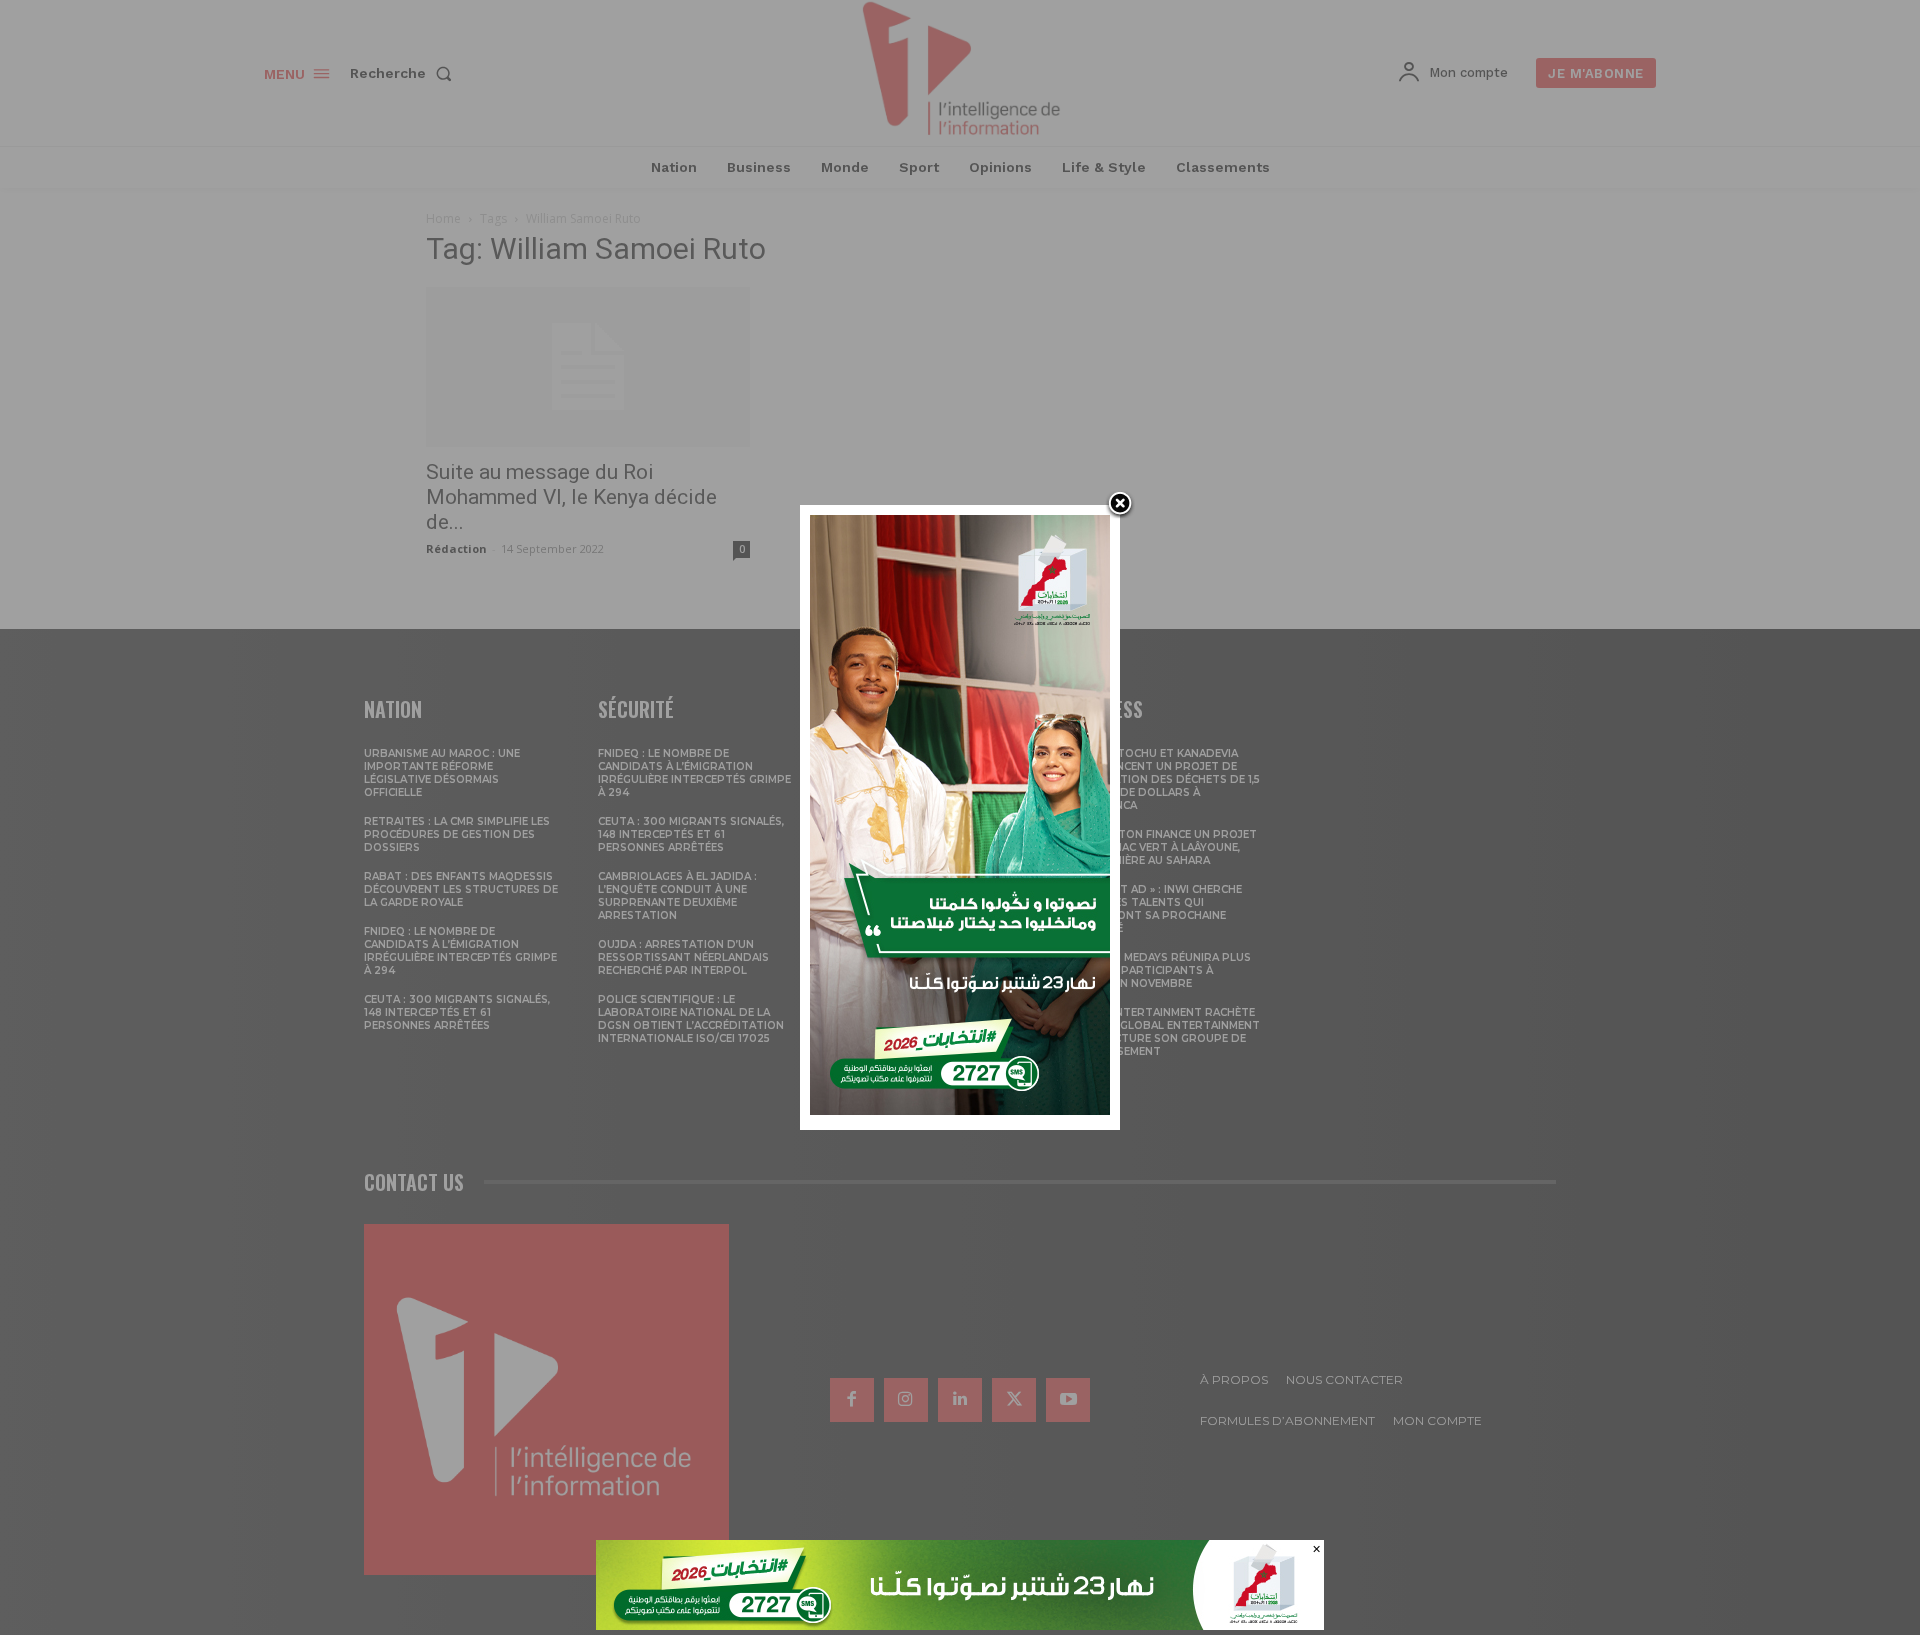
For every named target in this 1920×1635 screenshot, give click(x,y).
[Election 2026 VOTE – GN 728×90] (960, 1624)
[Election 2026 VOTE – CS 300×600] (960, 1109)
